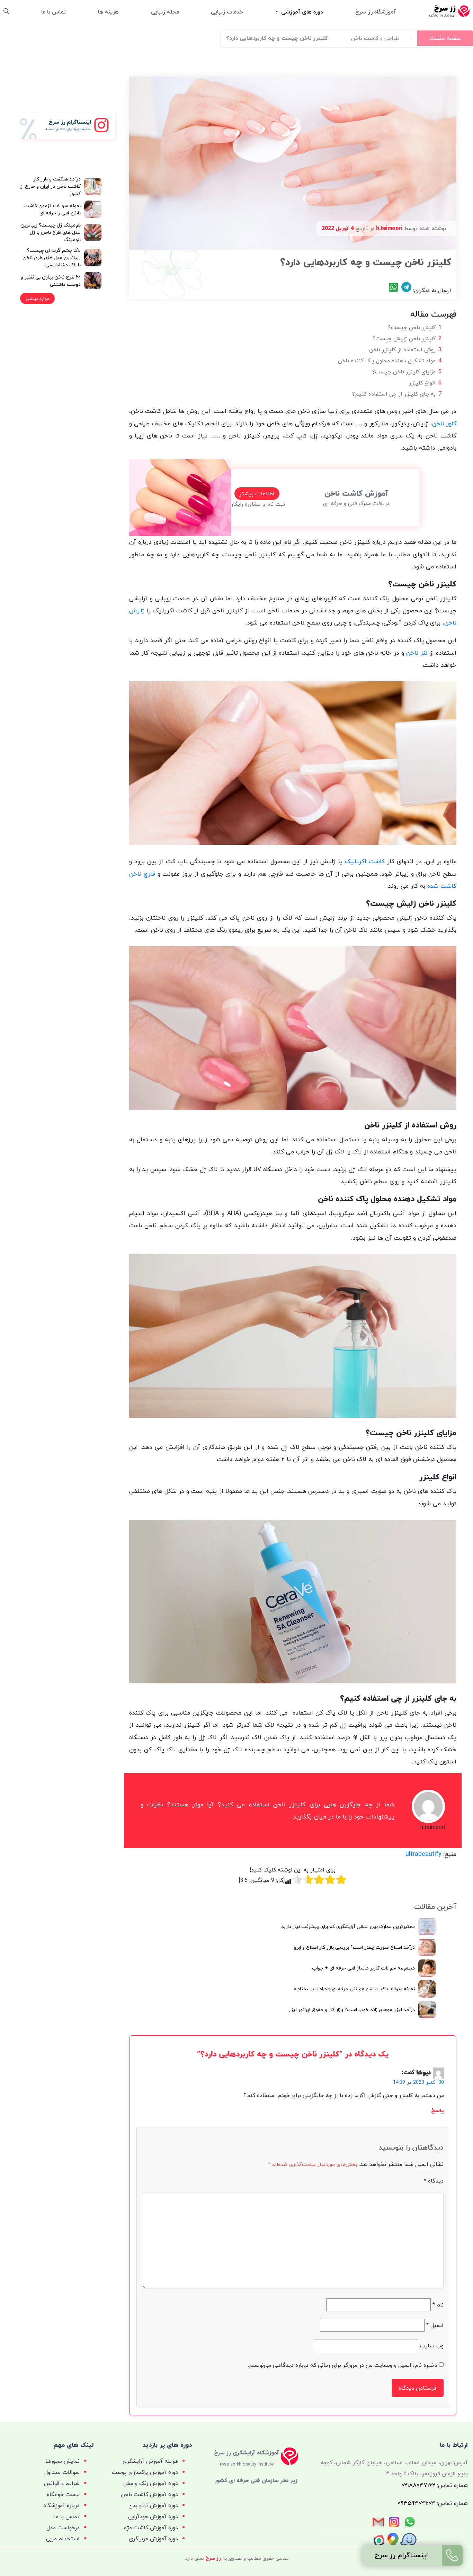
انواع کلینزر (422, 383)
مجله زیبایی (165, 12)
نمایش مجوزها (63, 2461)
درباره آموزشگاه (61, 2505)
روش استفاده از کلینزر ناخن (402, 349)
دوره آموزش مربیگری (153, 2539)
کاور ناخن (444, 423)
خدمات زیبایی (227, 12)
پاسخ (438, 2110)
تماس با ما (53, 12)
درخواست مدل (63, 2528)
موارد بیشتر (37, 298)
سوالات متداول (62, 2472)
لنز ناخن (417, 653)
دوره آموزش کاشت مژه (151, 2528)
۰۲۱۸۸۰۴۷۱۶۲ (418, 2485)
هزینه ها (108, 12)
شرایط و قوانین (62, 2483)
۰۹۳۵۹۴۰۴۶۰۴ (417, 2503)
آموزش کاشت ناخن (356, 493)
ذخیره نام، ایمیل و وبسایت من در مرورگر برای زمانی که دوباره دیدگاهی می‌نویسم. (343, 2365)
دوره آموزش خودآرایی (153, 2516)
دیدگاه (434, 2181)
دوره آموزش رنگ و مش (151, 2483)
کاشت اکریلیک (365, 861)
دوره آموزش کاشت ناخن (149, 2494)
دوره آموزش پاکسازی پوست (145, 2472)
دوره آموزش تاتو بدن (153, 2505)
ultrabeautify (423, 1854)
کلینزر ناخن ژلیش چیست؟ (404, 338)
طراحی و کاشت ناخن (375, 38)
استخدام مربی (63, 2539)
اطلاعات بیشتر (257, 494)
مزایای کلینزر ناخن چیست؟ (404, 372)
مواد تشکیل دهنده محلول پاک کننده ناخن (387, 361)
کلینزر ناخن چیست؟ (412, 327)
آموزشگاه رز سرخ (376, 12)
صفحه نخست (445, 38)
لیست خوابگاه (63, 2494)
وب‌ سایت (432, 2346)
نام (438, 2305)
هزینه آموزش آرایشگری (150, 2461)
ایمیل (435, 2325)
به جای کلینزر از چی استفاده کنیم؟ (394, 394)
